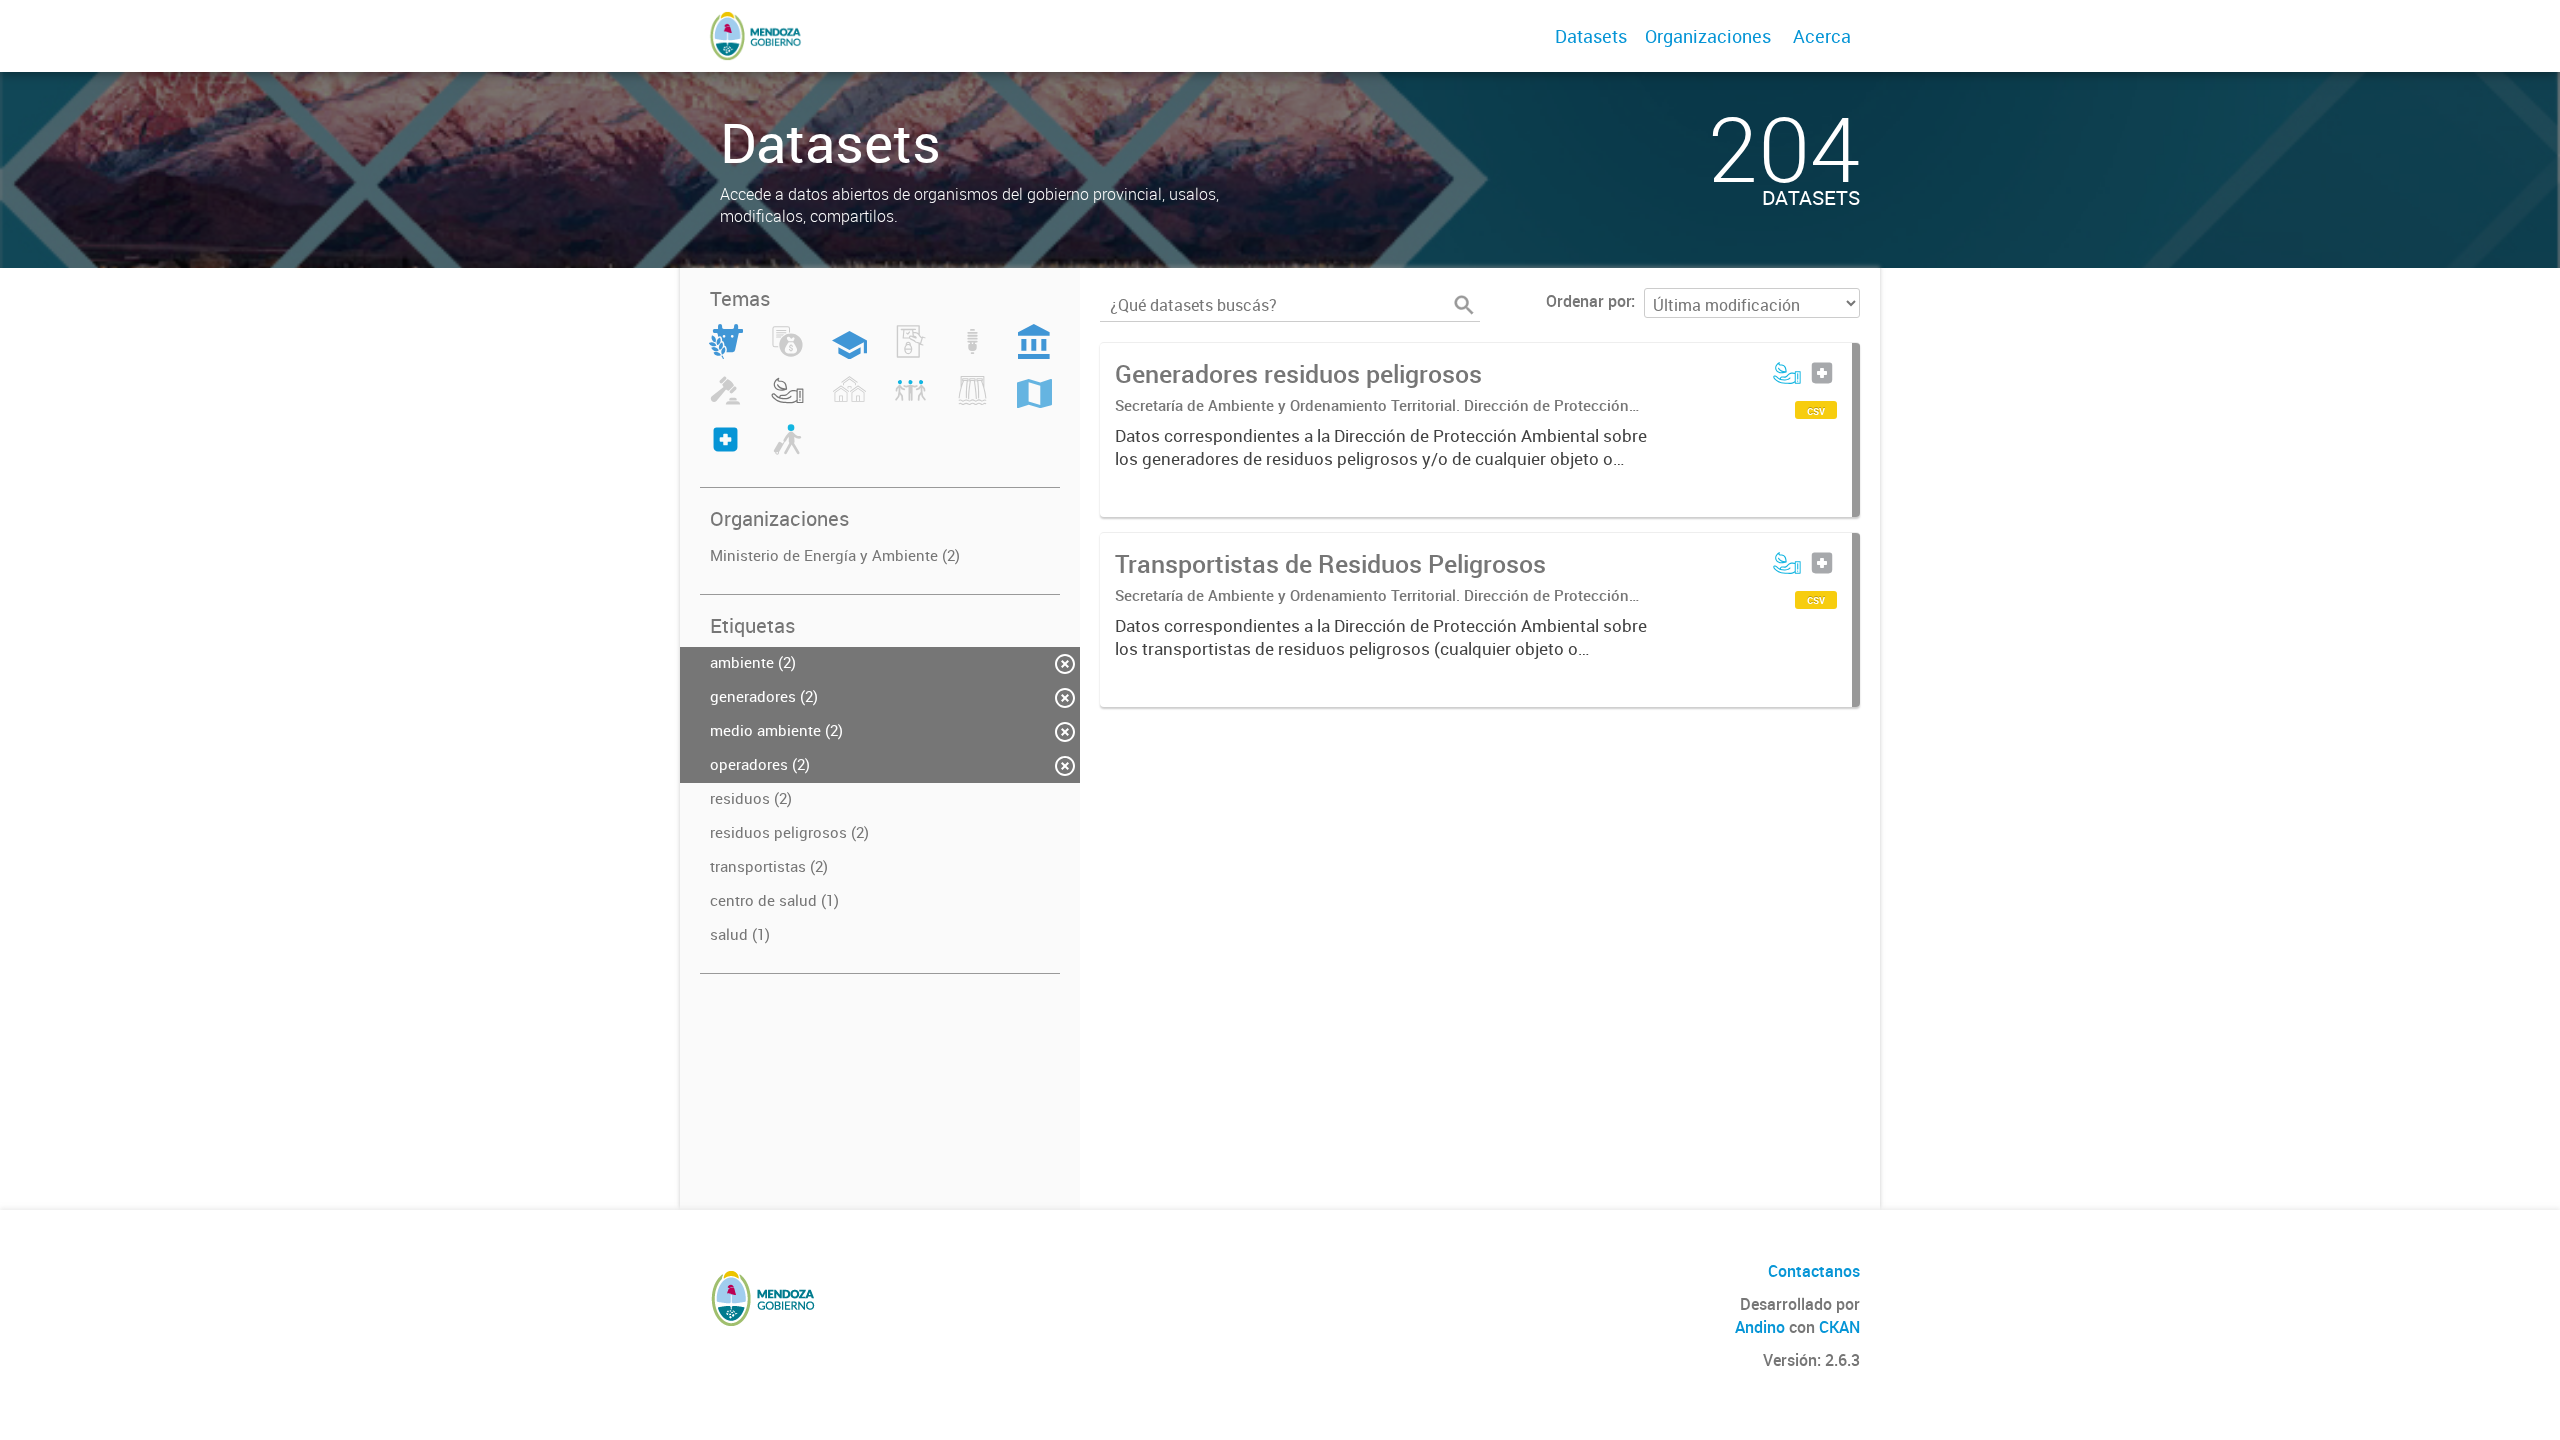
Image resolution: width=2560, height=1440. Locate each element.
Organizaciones (1708, 36)
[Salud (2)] (725, 451)
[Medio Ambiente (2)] (787, 402)
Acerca (1822, 36)
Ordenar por (1588, 301)
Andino (1760, 1327)
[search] (1464, 305)
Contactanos (1814, 1271)
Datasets (1591, 36)
